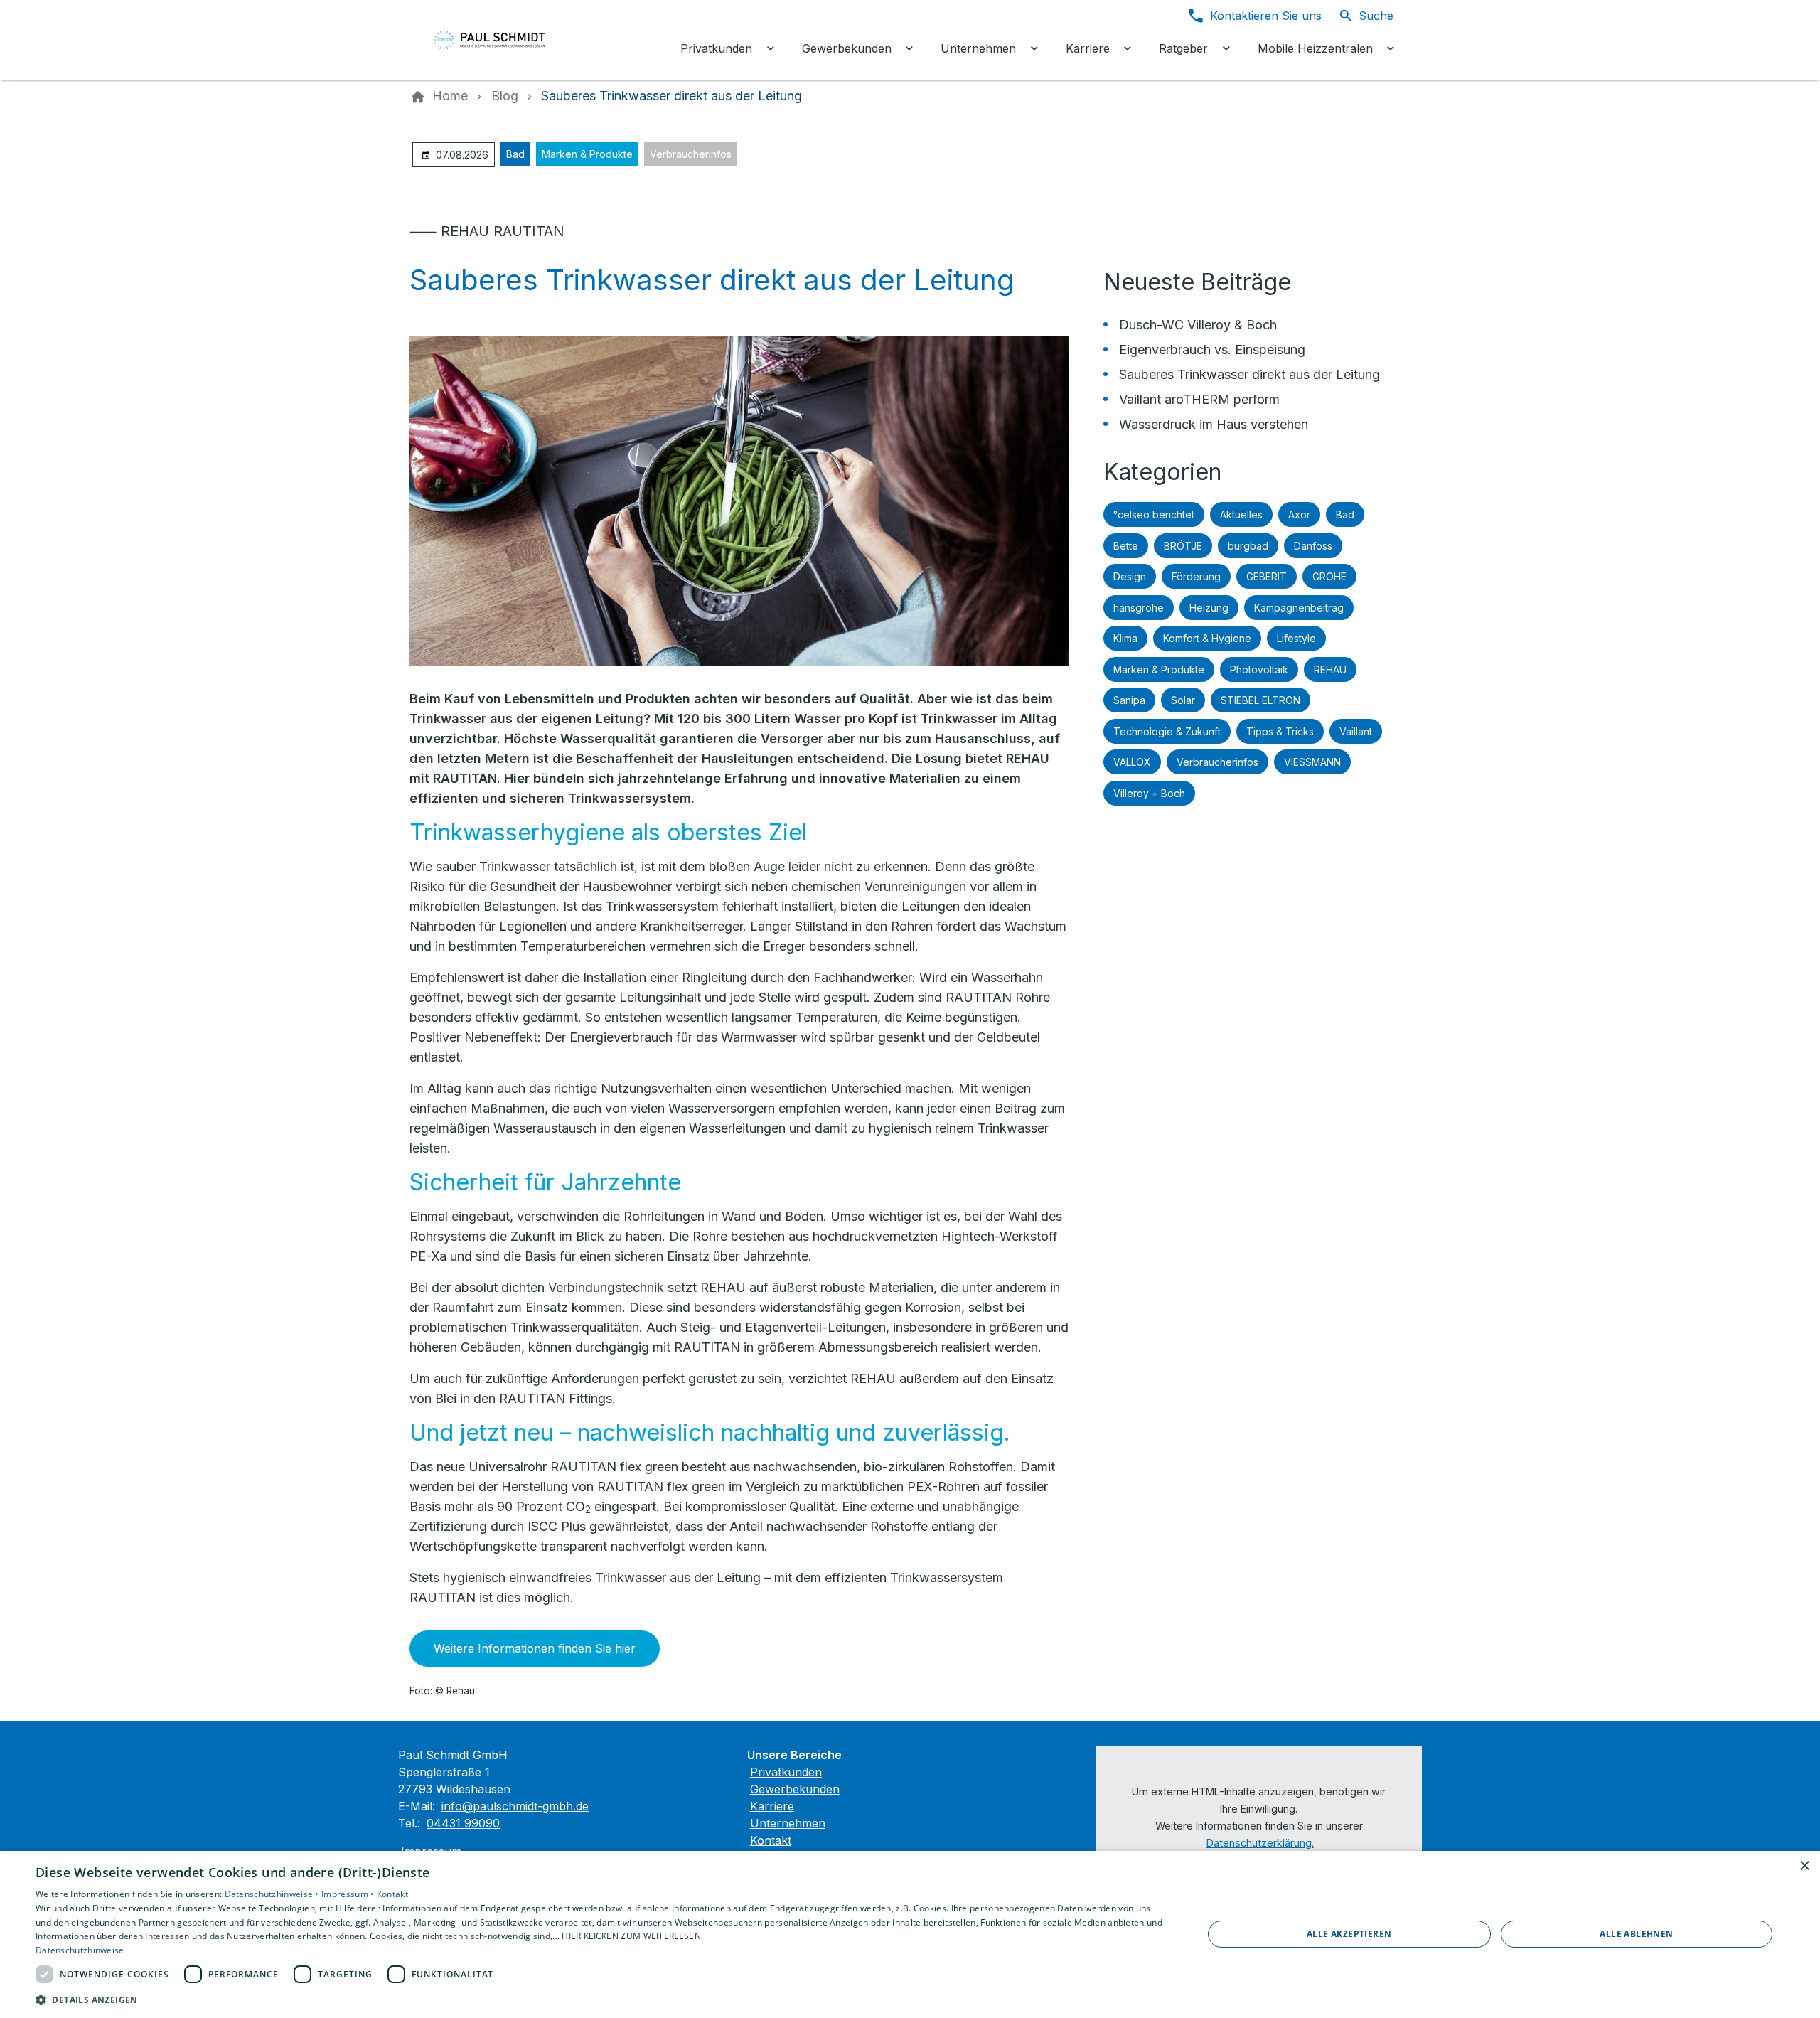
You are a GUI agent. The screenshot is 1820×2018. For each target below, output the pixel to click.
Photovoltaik (1259, 669)
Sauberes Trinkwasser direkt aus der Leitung (1249, 374)
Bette (1126, 546)
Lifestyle (1296, 638)
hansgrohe (1139, 608)
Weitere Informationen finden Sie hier (535, 1648)
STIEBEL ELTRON (1260, 700)
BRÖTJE (1183, 546)
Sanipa (1129, 700)
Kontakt (771, 1840)
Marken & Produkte (587, 154)
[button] (602, 1999)
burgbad (1248, 546)
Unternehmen (788, 1823)
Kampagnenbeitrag (1299, 608)
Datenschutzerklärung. (1260, 1843)
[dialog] (910, 1934)
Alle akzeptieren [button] (1349, 1934)
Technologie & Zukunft (1167, 731)
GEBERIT (1267, 576)
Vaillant (1356, 731)
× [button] (1804, 1866)
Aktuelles (1241, 514)
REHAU (1330, 669)
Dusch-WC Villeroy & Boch (1198, 325)
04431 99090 (463, 1823)
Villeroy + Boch (1149, 793)
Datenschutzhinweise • (273, 1894)
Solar (1183, 700)
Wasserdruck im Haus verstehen (1214, 424)
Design (1130, 576)
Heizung (1209, 608)
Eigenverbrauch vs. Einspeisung (1212, 349)
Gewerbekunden (795, 1789)
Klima (1125, 638)
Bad (515, 154)
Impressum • (349, 1894)
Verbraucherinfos (691, 154)
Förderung (1196, 576)
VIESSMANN (1312, 762)
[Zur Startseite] (506, 40)
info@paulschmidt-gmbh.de (515, 1806)
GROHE (1329, 576)
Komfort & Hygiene (1207, 638)
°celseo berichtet (1154, 514)
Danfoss (1313, 546)
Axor (1299, 514)
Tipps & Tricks (1280, 731)
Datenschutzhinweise (80, 1950)
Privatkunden (786, 1772)
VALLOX (1132, 762)
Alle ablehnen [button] (1636, 1934)
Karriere (772, 1806)
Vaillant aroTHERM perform (1199, 399)
